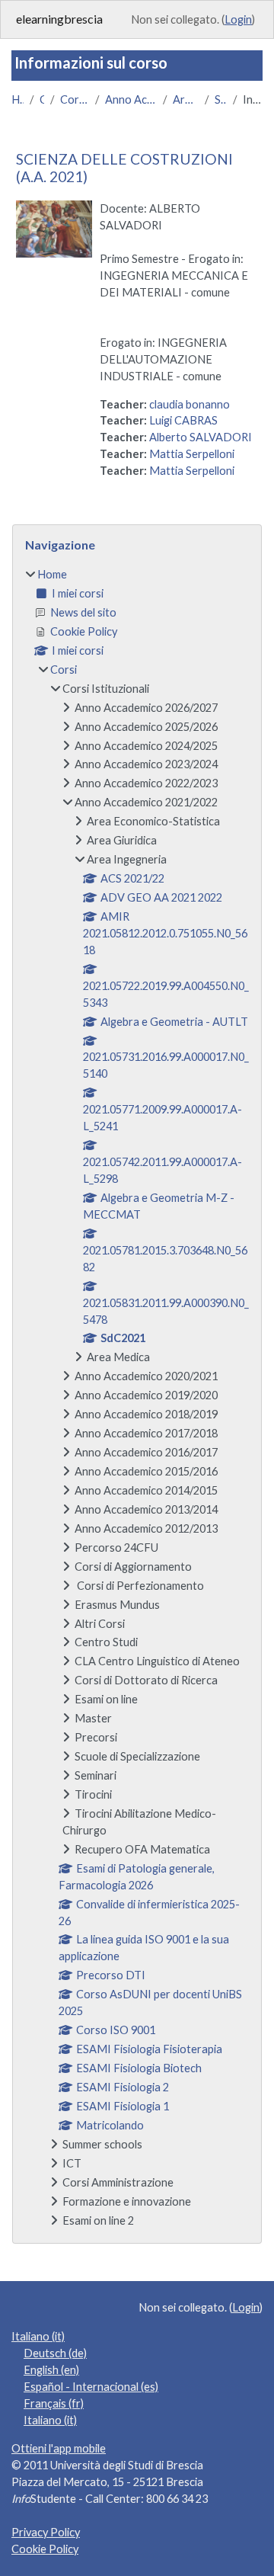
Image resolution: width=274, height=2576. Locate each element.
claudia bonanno (190, 404)
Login (238, 19)
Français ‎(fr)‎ (54, 2403)
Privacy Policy (46, 2532)
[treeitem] (137, 1397)
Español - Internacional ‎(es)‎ (91, 2387)
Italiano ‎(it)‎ (38, 2336)
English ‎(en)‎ (51, 2370)
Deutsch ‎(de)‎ (55, 2353)
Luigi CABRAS (183, 420)
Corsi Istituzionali (75, 99)
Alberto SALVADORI (201, 437)
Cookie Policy (45, 2549)
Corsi (42, 99)
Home (18, 99)
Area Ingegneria (186, 99)
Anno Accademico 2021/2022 (131, 99)
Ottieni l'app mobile (59, 2448)
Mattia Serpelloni (192, 454)
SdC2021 (221, 99)
